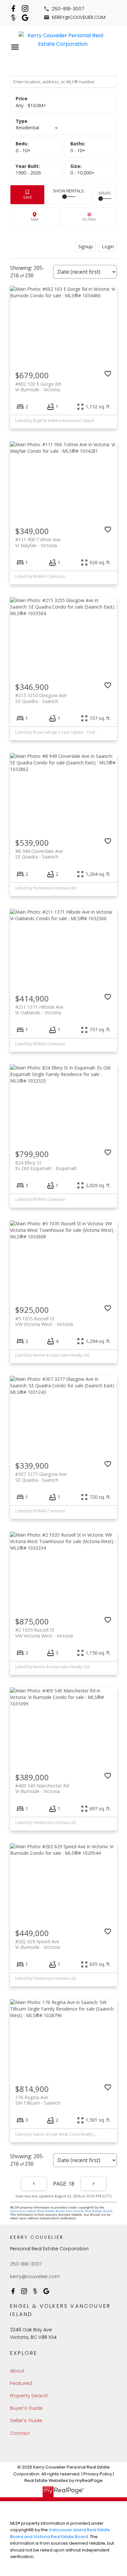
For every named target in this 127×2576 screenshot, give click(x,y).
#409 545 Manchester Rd (42, 1788)
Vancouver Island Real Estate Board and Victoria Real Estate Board (61, 2211)
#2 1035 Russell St (44, 1633)
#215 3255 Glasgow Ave (41, 698)
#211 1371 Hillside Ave (39, 1010)
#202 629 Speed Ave (38, 1944)
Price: (31, 105)
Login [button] (108, 246)
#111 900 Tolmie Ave (38, 542)
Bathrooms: (78, 150)
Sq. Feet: (82, 173)
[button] (64, 9)
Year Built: (28, 173)
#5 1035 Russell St (44, 1321)
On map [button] (35, 217)
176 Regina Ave (38, 2100)
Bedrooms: (23, 150)
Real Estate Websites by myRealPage (63, 2480)
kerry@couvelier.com (79, 17)
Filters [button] (89, 217)
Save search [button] (27, 195)
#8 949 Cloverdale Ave (39, 854)
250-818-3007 (68, 9)
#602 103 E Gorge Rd (38, 387)
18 (71, 2184)
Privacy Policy (98, 2474)
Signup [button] (85, 246)
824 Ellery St (46, 1166)
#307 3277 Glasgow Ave (41, 1477)
